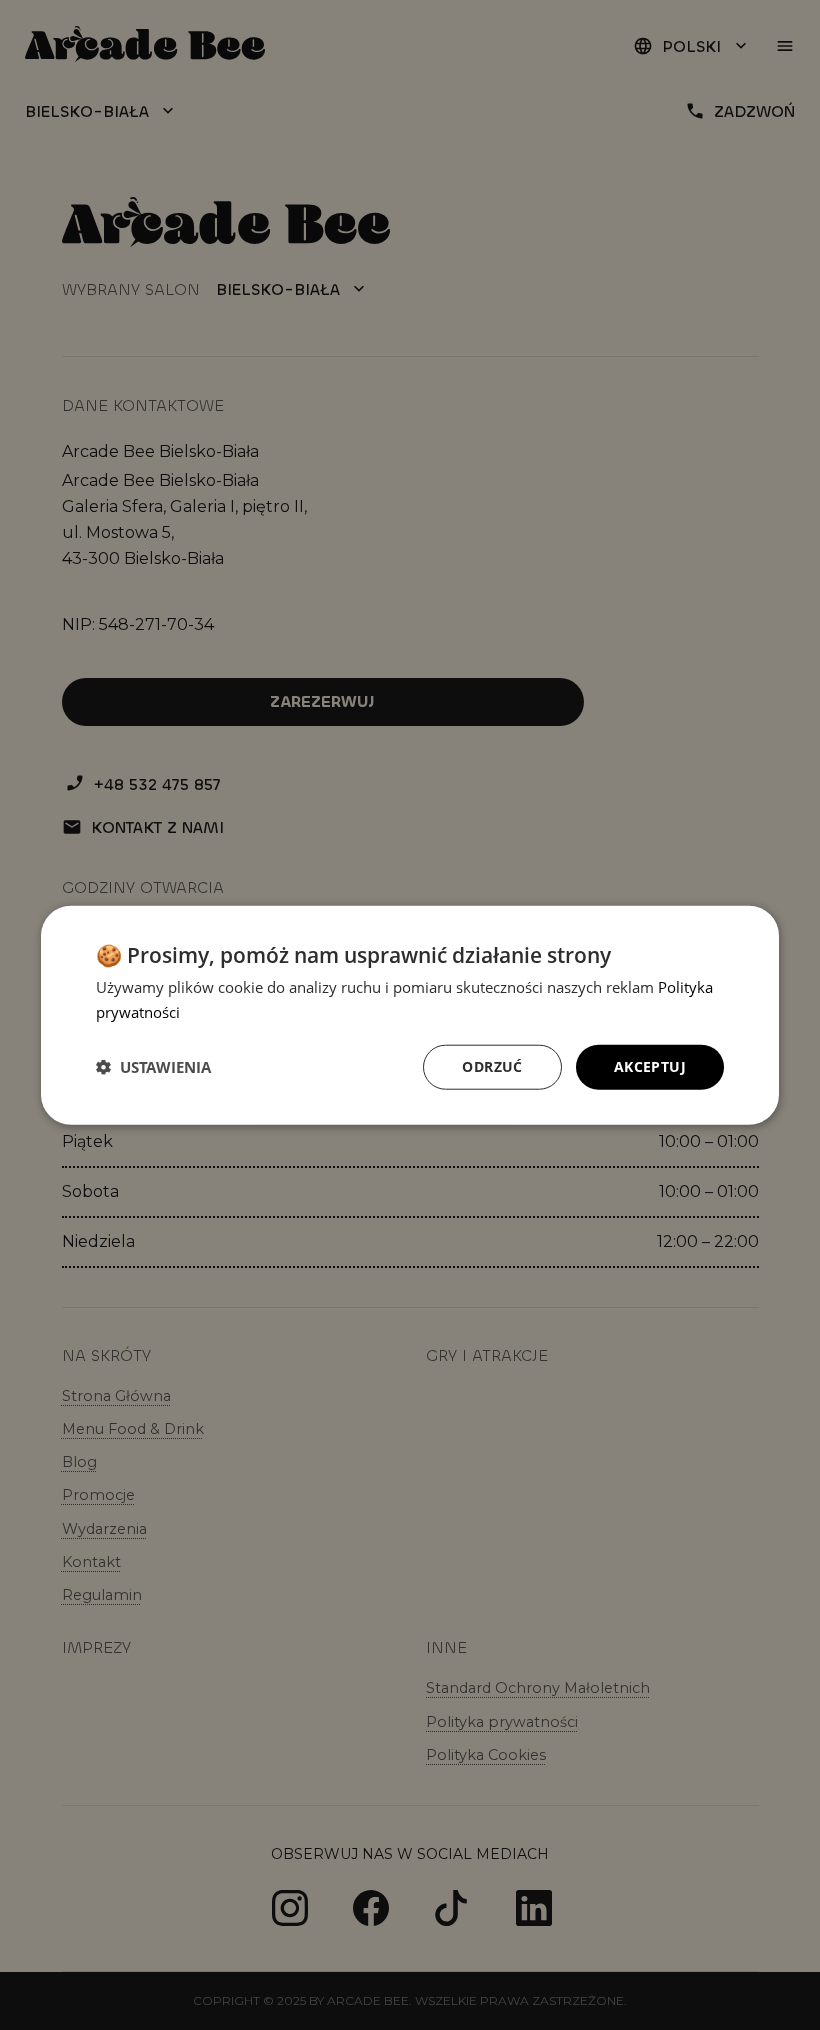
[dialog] (410, 1015)
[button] (153, 1067)
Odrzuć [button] (492, 1066)
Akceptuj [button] (650, 1066)
